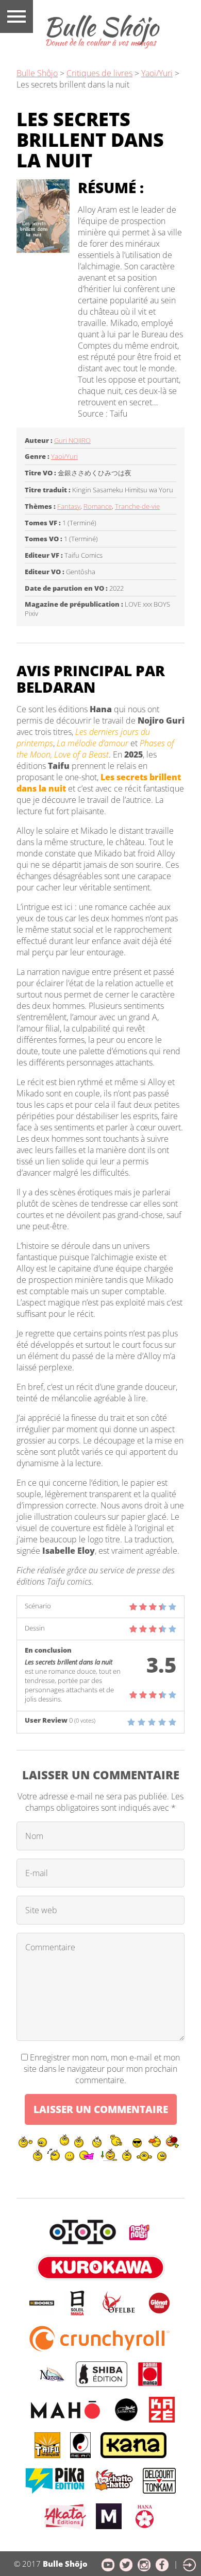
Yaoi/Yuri (157, 73)
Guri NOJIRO (72, 440)
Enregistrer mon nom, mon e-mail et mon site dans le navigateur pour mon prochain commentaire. (102, 2069)
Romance (98, 506)
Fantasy (69, 506)
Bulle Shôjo (37, 73)
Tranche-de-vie (137, 506)
